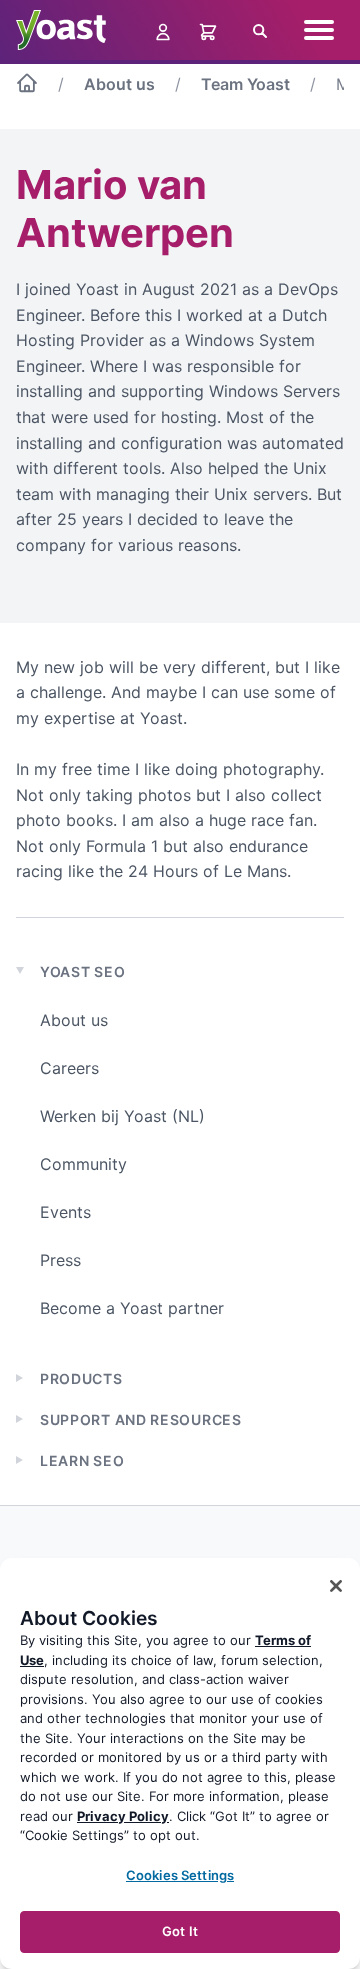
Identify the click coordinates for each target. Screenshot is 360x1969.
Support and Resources (141, 1419)
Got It (180, 1931)
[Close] (336, 1586)
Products (81, 1378)
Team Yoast (245, 84)
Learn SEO (82, 1460)
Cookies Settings (180, 1875)
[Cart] (210, 30)
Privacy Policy (123, 1816)
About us (119, 84)
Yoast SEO (82, 971)
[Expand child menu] (19, 1378)
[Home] (27, 87)
